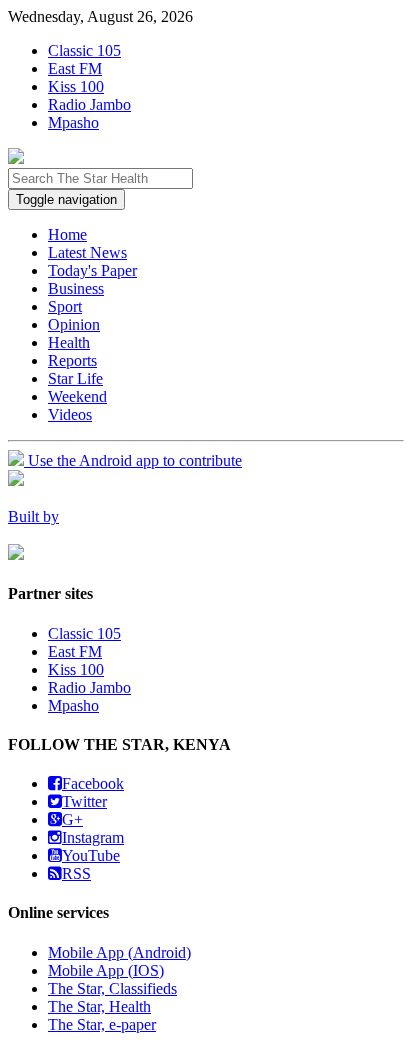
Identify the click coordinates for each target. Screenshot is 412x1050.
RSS (76, 873)
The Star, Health (99, 1006)
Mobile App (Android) (119, 952)
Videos (70, 414)
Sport (65, 306)
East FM (75, 68)
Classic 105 (84, 50)
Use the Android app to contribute (133, 460)
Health (69, 342)
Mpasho (73, 122)
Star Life (75, 378)
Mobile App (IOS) (106, 970)
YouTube (91, 855)
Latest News (87, 252)
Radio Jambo (89, 104)
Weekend (77, 396)
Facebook (93, 783)
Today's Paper (92, 270)
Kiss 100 (76, 86)
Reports (72, 360)
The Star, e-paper (102, 1024)
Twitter (84, 801)
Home (67, 234)
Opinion (74, 324)
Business (76, 288)
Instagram (93, 837)
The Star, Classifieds (112, 988)
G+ (72, 819)
